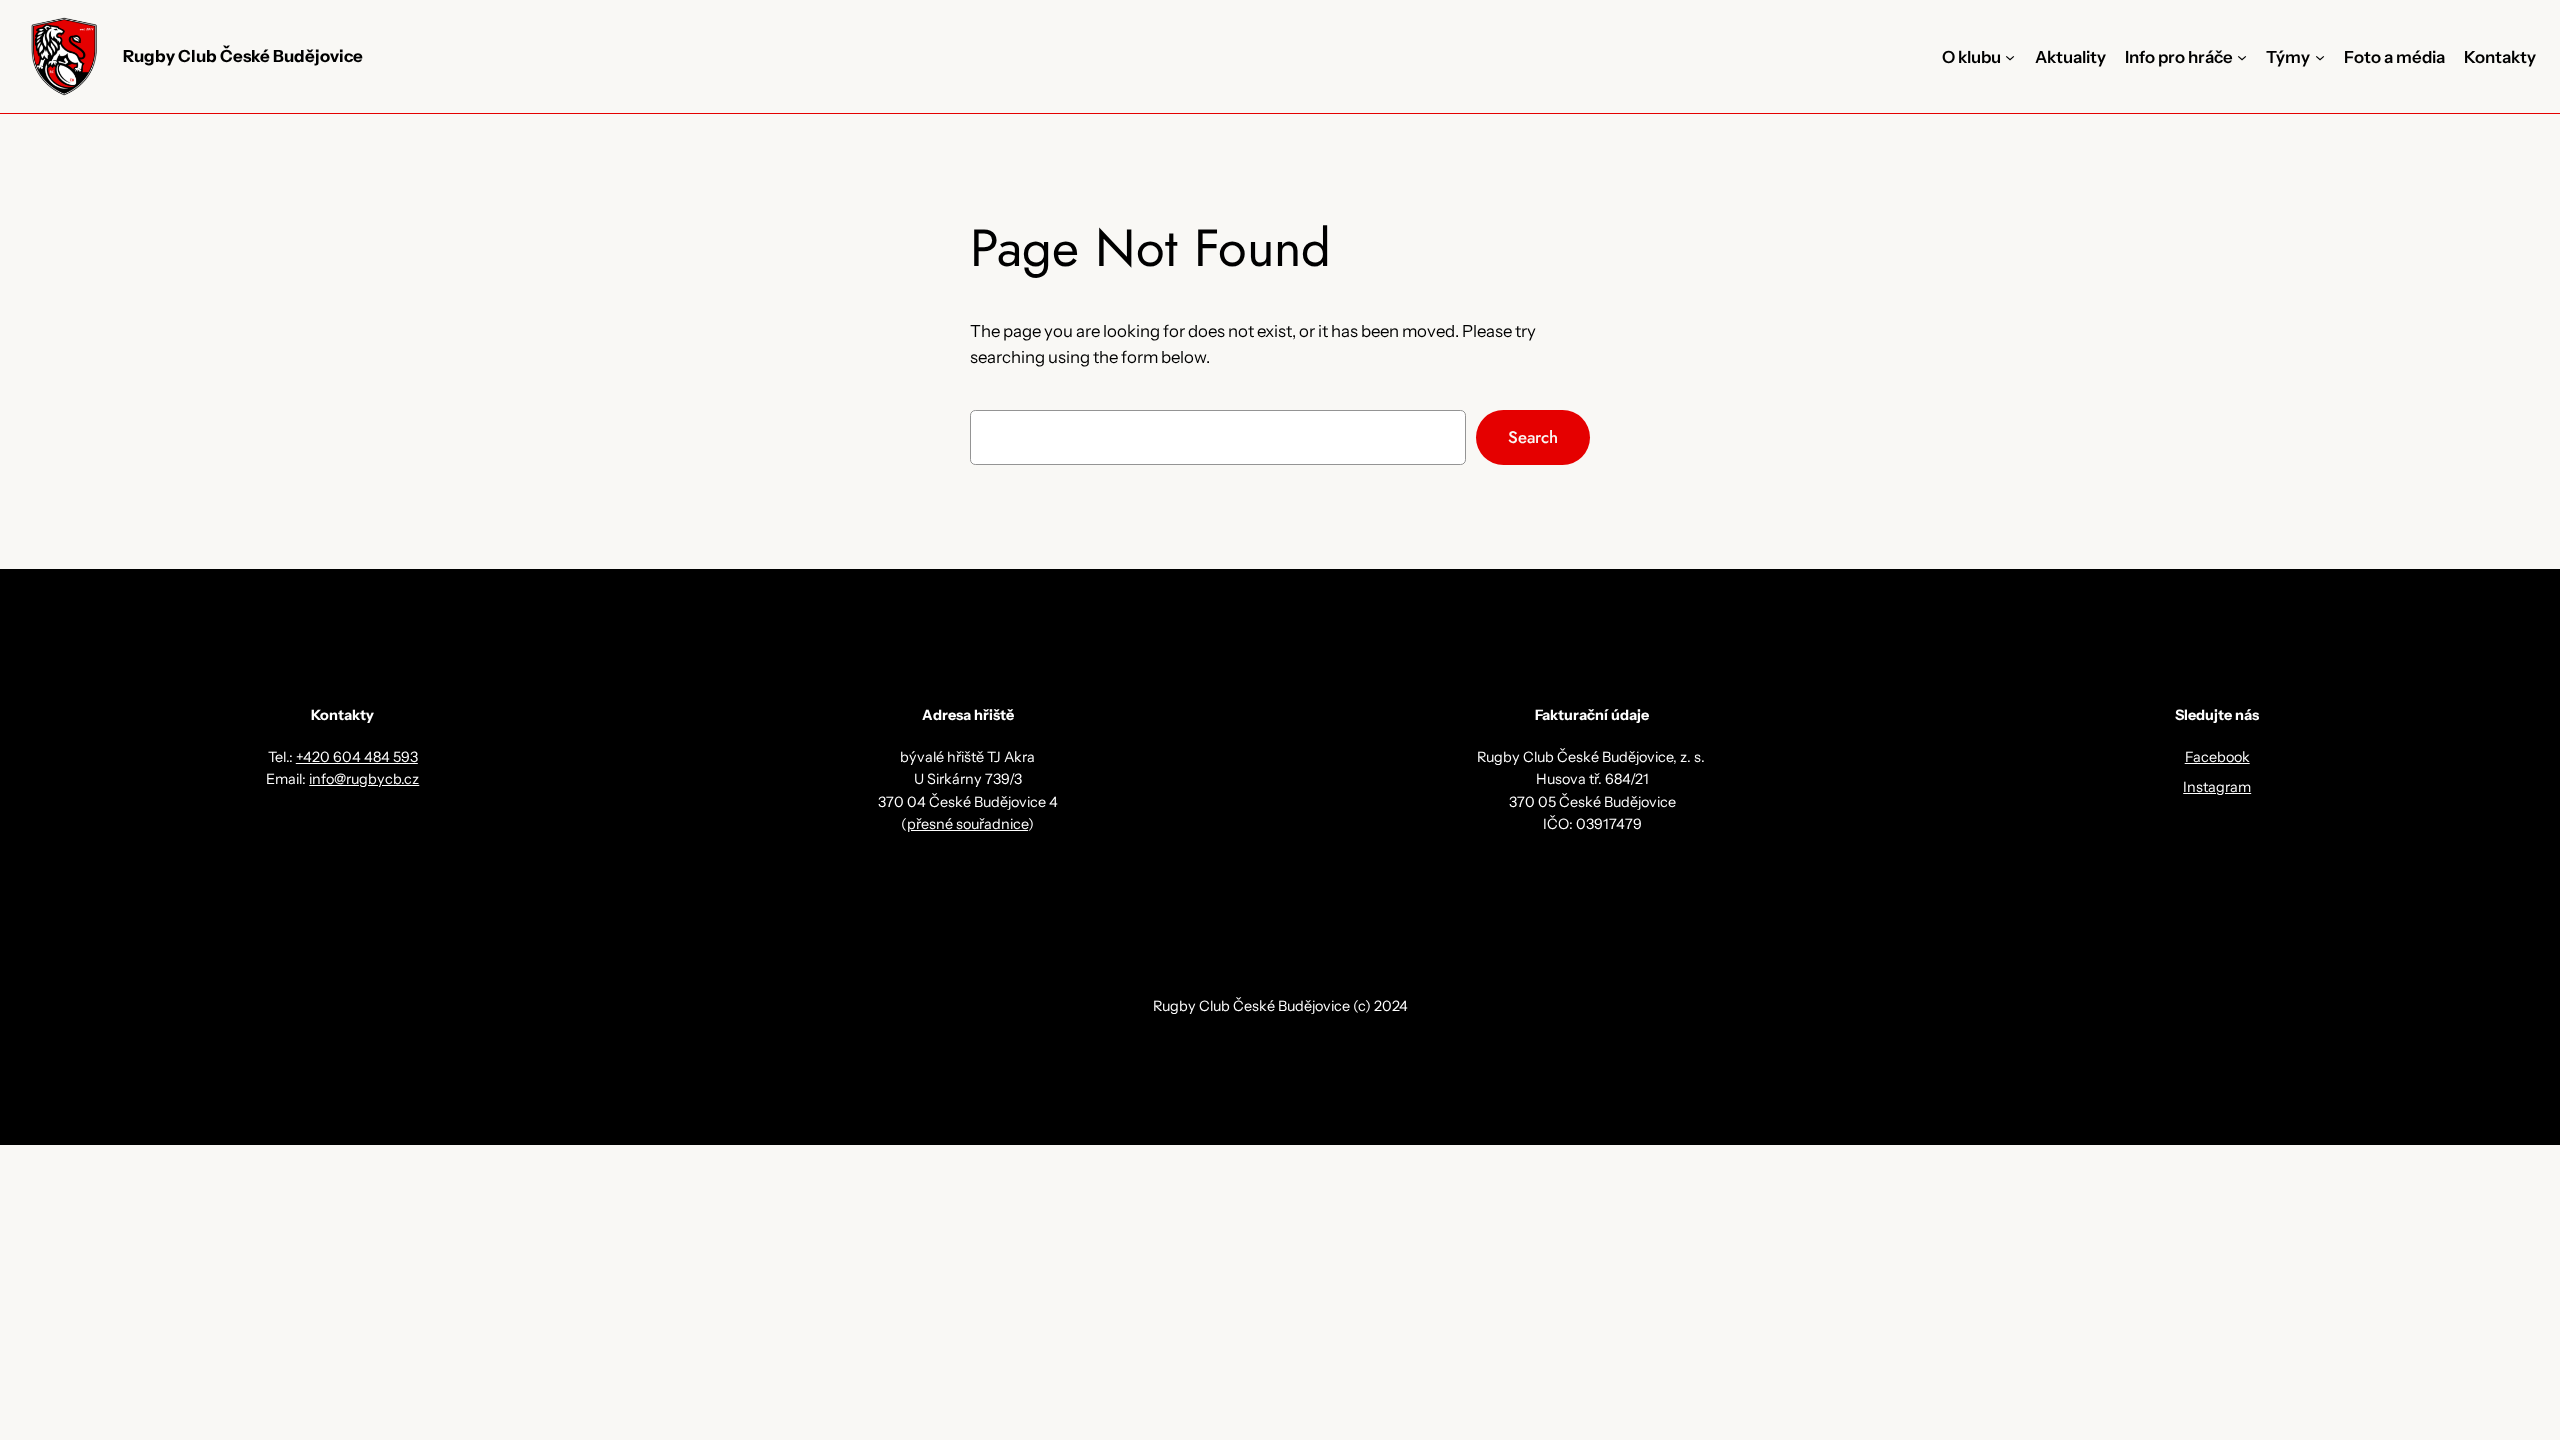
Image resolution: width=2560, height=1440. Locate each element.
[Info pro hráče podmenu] (2242, 57)
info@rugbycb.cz (364, 779)
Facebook (2217, 757)
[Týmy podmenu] (2320, 57)
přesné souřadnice (967, 824)
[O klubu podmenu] (2010, 57)
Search (1533, 437)
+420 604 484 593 (357, 757)
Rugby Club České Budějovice (243, 56)
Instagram (2217, 787)
